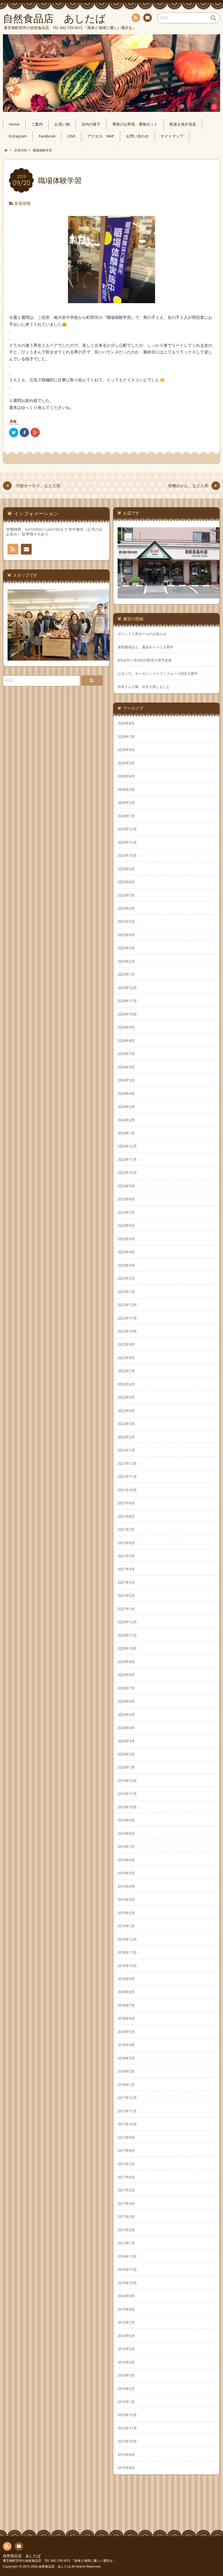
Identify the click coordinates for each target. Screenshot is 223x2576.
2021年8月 (126, 1516)
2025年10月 (127, 855)
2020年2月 (126, 1754)
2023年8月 (126, 1199)
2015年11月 (127, 2428)
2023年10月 (127, 1172)
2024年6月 (126, 1067)
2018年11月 (127, 1952)
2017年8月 (126, 2150)
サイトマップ (172, 136)
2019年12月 (127, 1781)
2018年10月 (127, 1966)
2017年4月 (126, 2203)
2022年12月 (127, 1305)
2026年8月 (126, 723)
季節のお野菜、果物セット (135, 124)
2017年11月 (127, 2111)
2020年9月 (126, 1662)
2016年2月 (126, 2389)
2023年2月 (126, 1278)
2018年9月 (126, 1979)
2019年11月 (127, 1794)
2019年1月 (126, 1926)
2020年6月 (126, 1701)
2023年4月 (126, 1252)
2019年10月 (127, 1807)
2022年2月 (126, 1437)
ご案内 (37, 124)
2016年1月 (126, 2402)
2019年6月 (126, 1860)
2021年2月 (126, 1595)
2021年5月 (126, 1556)
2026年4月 (126, 776)
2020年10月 (127, 1648)
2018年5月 (126, 2032)
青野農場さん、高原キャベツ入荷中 (145, 647)
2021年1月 (126, 1609)
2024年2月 (126, 1120)
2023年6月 (126, 1225)
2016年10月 (127, 2283)
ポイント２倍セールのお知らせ (142, 634)
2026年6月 (126, 750)
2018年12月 (127, 1939)
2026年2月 (126, 802)
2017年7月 (126, 2164)
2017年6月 (126, 2177)
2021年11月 (127, 1476)
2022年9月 (126, 1344)
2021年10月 (127, 1490)
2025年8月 (126, 882)
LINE (71, 136)
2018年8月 (126, 1992)
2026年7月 (126, 736)
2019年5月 (126, 1873)
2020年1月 (126, 1767)
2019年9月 (126, 1820)
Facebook (47, 136)
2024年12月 (127, 988)
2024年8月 (126, 1041)
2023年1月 (126, 1292)
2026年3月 (126, 789)
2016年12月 (127, 2256)
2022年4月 (126, 1411)
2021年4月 (126, 1569)
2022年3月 (126, 1424)
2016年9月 (126, 2296)
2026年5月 (126, 763)
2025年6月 (126, 908)
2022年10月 (127, 1331)
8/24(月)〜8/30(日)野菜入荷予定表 (145, 660)
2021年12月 (127, 1463)
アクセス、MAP (101, 136)
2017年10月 (127, 2124)
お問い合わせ (148, 18)
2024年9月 (126, 1027)
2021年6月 (126, 1543)
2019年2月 (126, 1913)
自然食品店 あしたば (22, 2556)
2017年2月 (126, 2230)
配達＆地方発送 (183, 124)
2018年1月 (126, 2085)
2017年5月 (126, 2190)
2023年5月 (126, 1239)
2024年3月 (126, 1106)
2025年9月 (126, 869)
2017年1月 (126, 2243)
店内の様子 (91, 124)
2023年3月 (126, 1265)
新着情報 (23, 203)
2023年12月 (127, 1146)
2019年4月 (126, 1886)
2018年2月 (126, 2071)
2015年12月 (127, 2415)
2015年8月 (126, 2468)
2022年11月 (127, 1318)
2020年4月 (126, 1728)
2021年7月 (126, 1529)
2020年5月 (126, 1715)
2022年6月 (126, 1384)
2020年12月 (127, 1622)
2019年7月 (126, 1846)
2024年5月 (126, 1080)
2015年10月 (127, 2441)
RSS (136, 18)
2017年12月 (127, 2098)
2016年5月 (126, 2349)
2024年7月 (126, 1054)
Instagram (18, 136)
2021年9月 (126, 1503)
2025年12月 (127, 829)
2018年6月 (126, 2018)
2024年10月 (127, 1014)
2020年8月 (126, 1675)
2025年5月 (126, 921)
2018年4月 (126, 2045)
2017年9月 (126, 2137)
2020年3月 (126, 1741)
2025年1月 (126, 974)
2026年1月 (126, 816)
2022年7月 (126, 1371)
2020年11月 (127, 1635)
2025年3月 (126, 948)
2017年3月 (126, 2216)
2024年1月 (126, 1133)
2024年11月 (127, 1001)
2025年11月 (127, 842)
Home (14, 124)
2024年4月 (126, 1093)
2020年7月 (126, 1688)
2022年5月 (126, 1397)
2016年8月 (126, 2309)
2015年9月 (126, 2455)
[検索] (92, 681)
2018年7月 (126, 2005)
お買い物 (62, 124)
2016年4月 (126, 2362)
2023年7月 (126, 1212)
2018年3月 (126, 2058)
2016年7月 (126, 2322)
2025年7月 (126, 895)
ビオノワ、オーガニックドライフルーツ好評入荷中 (158, 674)
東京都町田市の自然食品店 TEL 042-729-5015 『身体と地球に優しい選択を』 (59, 2560)
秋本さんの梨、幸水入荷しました (144, 687)
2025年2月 (126, 961)
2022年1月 (126, 1450)
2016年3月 (126, 2375)
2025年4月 (126, 935)
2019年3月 (126, 1899)
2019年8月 (126, 1833)
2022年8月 (126, 1358)
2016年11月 (127, 2269)
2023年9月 (126, 1186)
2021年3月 (126, 1582)
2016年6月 (126, 2336)
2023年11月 (127, 1159)
